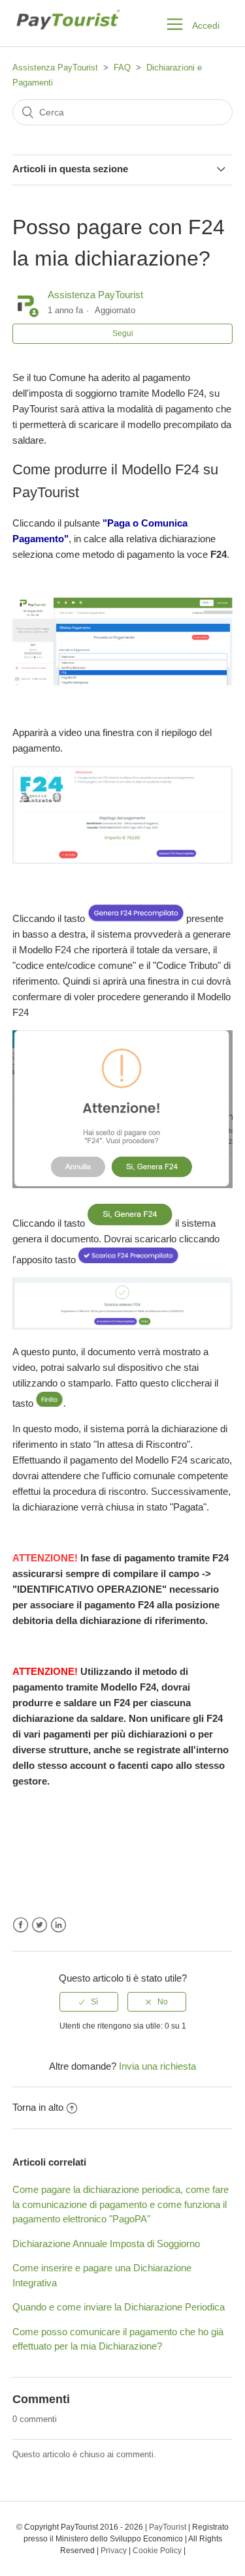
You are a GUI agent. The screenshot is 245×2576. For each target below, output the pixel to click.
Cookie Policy (157, 2551)
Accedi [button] (206, 25)
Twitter (40, 1925)
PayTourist (168, 2527)
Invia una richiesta (157, 2066)
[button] (175, 23)
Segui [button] (123, 333)
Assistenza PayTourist (55, 68)
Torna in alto (38, 2107)
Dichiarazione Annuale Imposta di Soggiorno (106, 2244)
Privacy (114, 2551)
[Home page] (67, 37)
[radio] (89, 2002)
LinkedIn (58, 1925)
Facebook (21, 1925)
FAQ (122, 68)
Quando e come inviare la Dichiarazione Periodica (119, 2307)
